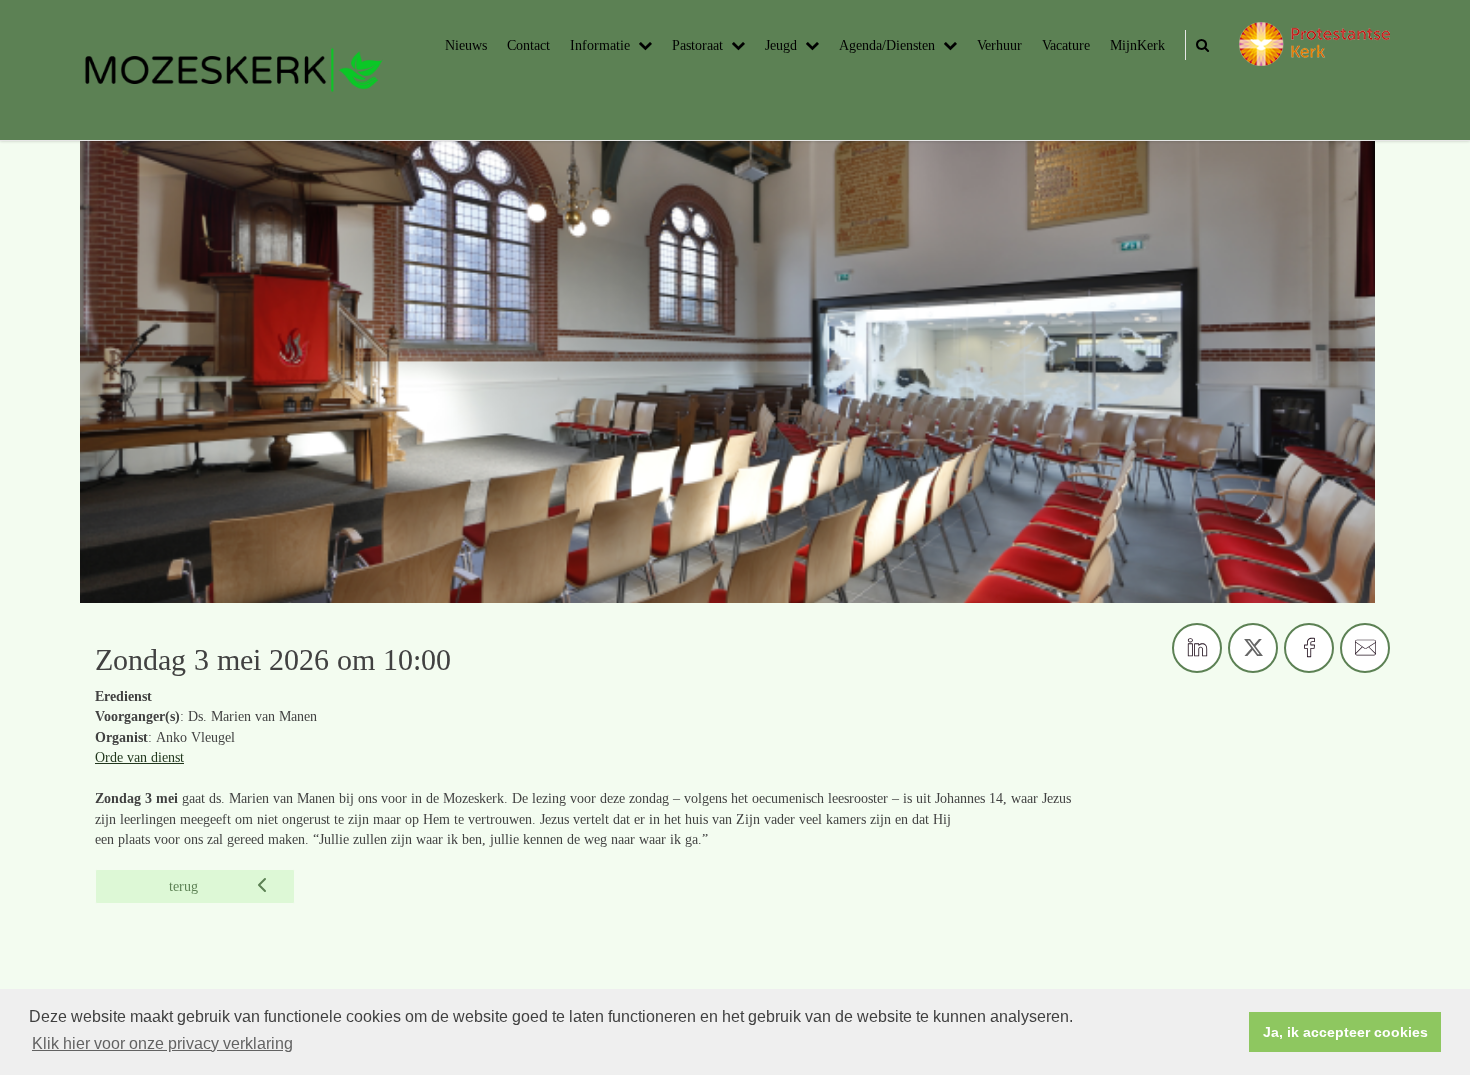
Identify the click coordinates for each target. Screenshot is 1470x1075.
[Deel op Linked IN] (1197, 648)
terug (183, 886)
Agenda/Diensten (887, 45)
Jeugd (781, 45)
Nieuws (466, 45)
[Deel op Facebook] (1309, 648)
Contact (528, 45)
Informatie (600, 45)
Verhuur (999, 45)
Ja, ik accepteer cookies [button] (1345, 1032)
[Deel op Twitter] (1253, 648)
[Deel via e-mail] (1365, 648)
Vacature (1066, 45)
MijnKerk (1137, 45)
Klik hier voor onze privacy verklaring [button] (162, 1043)
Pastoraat (697, 45)
